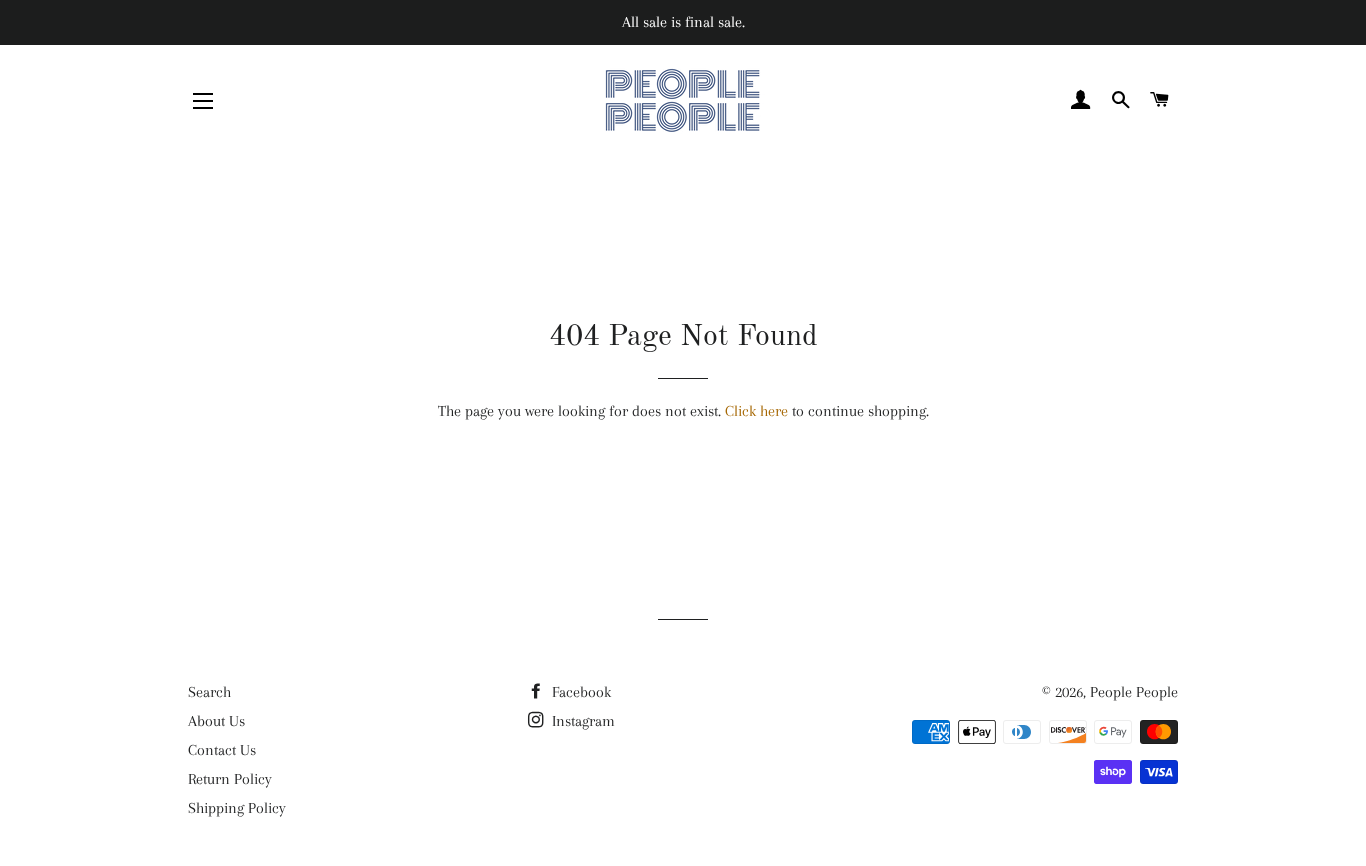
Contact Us (222, 750)
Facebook (579, 692)
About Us (216, 721)
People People (1134, 692)
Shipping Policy (237, 808)
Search (209, 692)
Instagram (581, 721)
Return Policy (230, 779)
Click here (756, 411)
